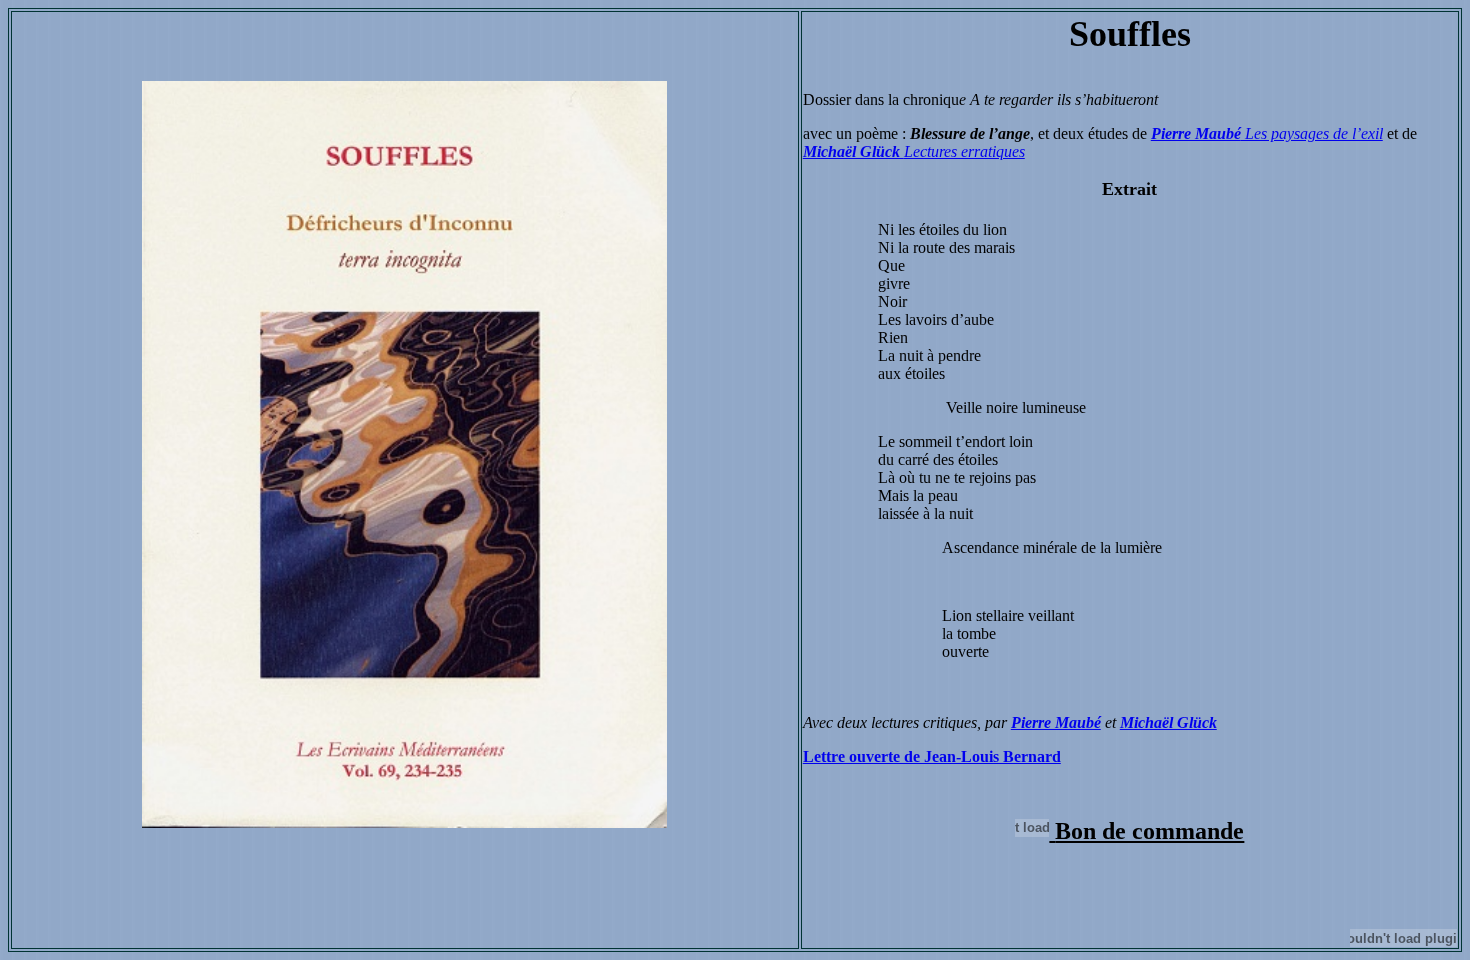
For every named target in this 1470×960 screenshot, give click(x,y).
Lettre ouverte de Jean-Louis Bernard (932, 756)
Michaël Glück (853, 151)
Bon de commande (1149, 831)
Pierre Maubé (1056, 722)
